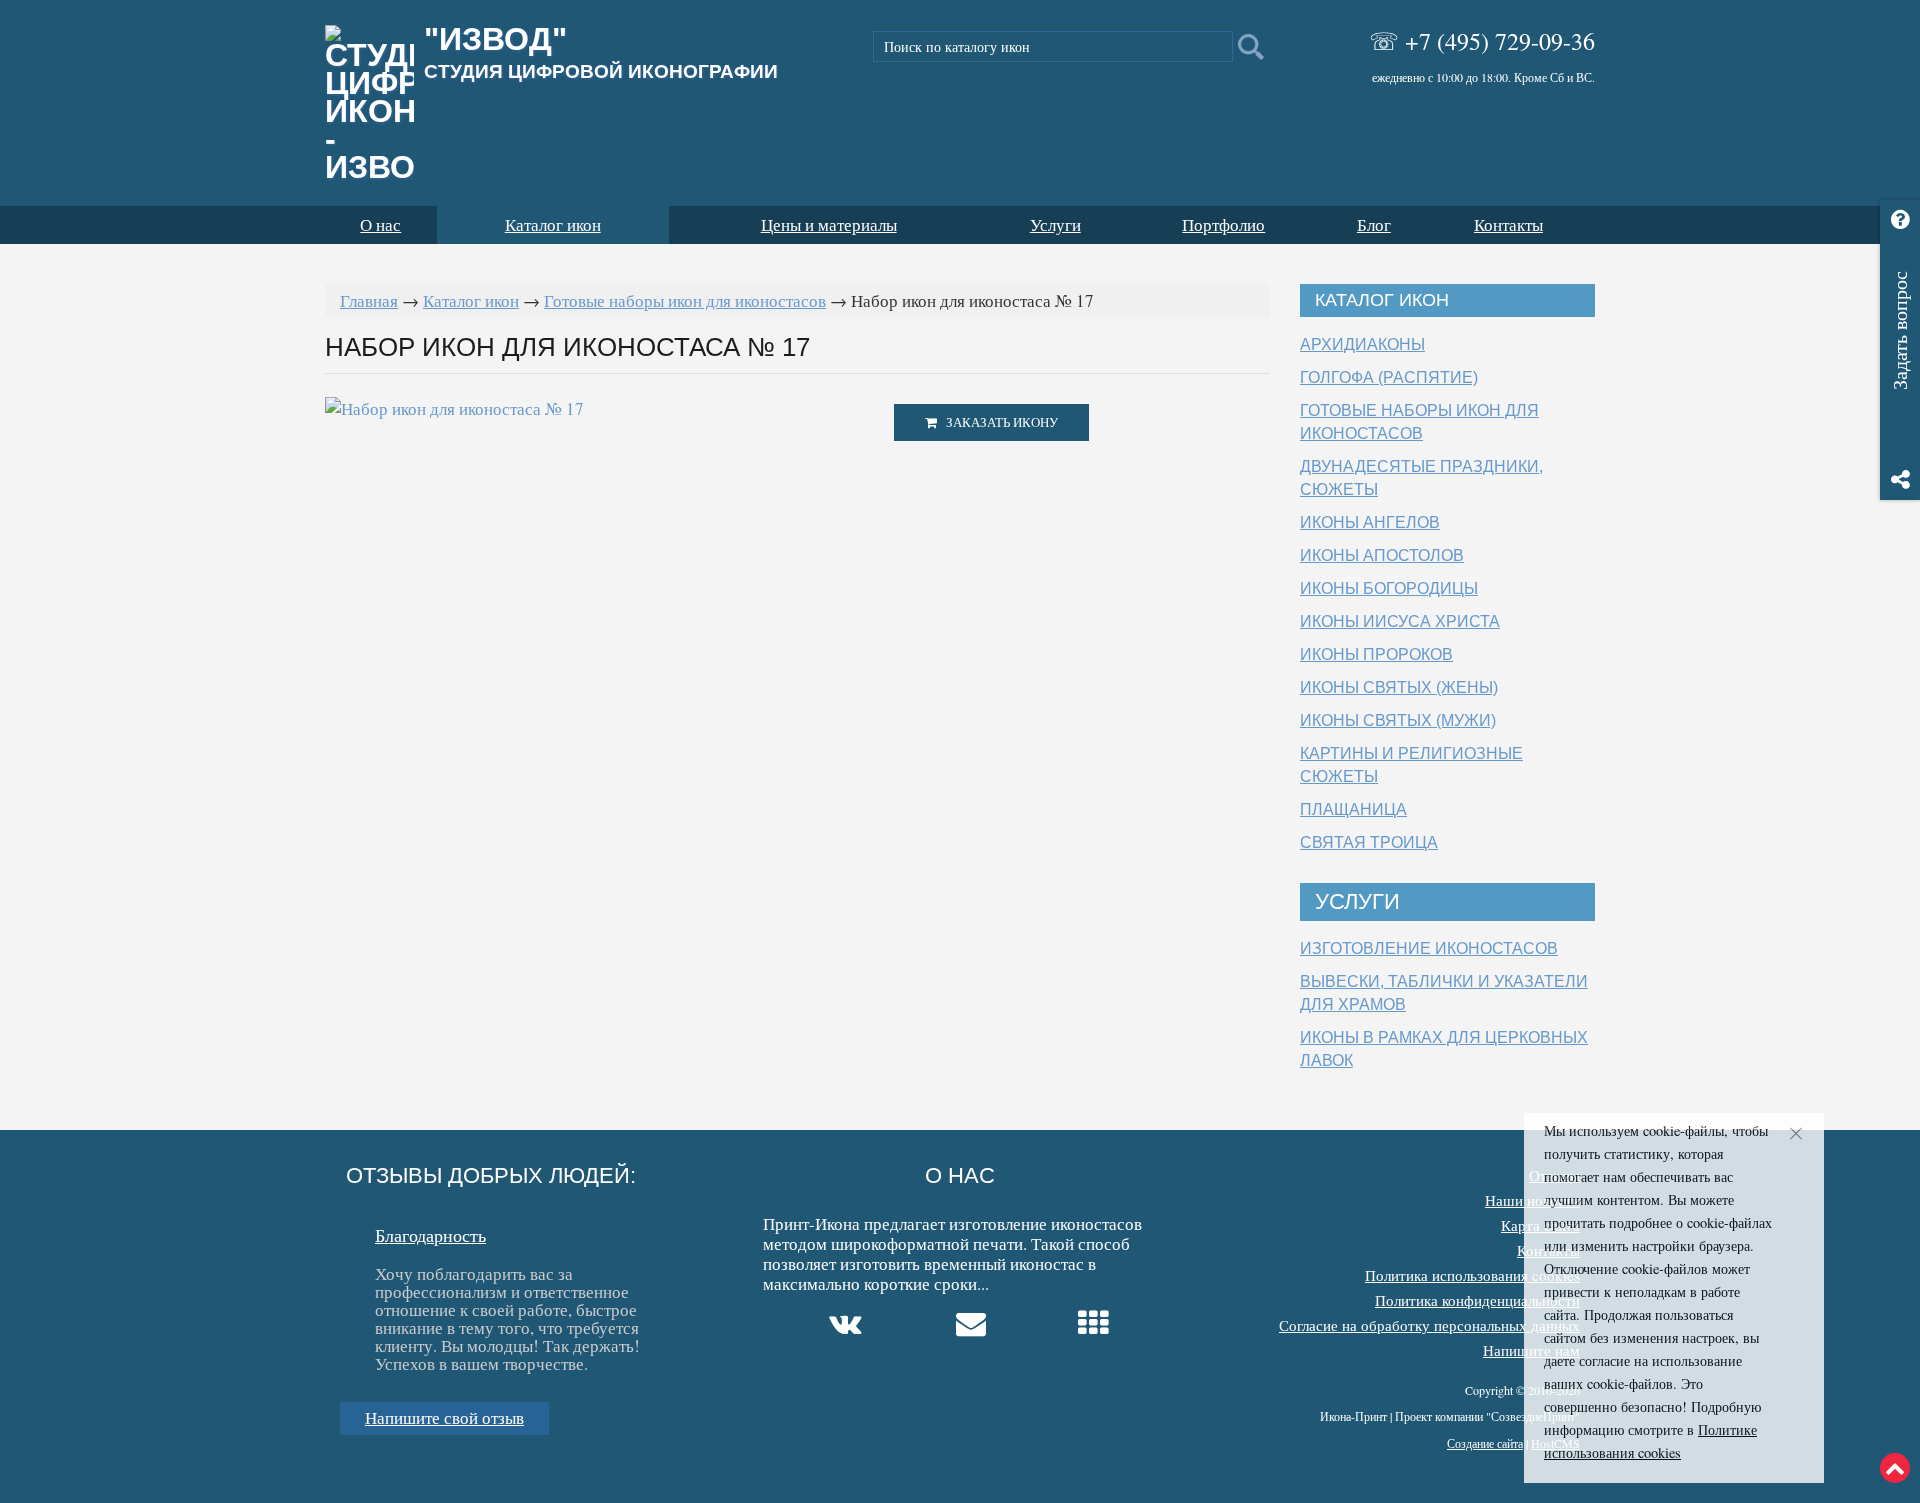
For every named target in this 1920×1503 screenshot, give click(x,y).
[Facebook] (773, 1327)
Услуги (1055, 224)
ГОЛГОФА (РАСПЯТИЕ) (1389, 377)
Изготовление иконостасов (1429, 948)
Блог (1374, 224)
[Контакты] (974, 1324)
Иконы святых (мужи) (1398, 720)
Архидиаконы (1362, 344)
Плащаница (1353, 809)
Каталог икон (553, 224)
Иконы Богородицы (1389, 588)
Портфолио (1223, 224)
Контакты (1508, 224)
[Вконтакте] (848, 1324)
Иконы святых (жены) (1399, 687)
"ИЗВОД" (601, 53)
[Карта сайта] (1096, 1324)
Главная (369, 300)
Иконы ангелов (1370, 522)
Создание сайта (1485, 1443)
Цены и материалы (829, 224)
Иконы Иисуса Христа (1400, 621)
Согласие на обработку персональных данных (1429, 1325)
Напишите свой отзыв (444, 1417)
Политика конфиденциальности (1477, 1300)
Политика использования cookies (1472, 1275)
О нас (380, 224)
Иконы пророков (1376, 654)
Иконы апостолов (1382, 555)
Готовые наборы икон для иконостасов (685, 300)
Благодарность (430, 1234)
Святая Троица (1369, 842)
